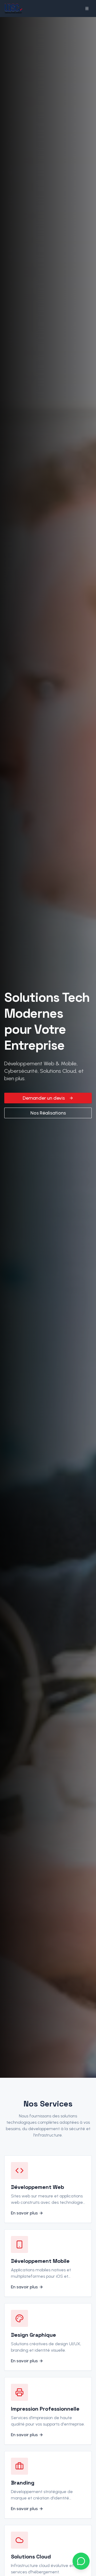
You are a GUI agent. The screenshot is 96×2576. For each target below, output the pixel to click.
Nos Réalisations (48, 1113)
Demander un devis (44, 1098)
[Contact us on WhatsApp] (81, 2561)
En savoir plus (24, 2213)
